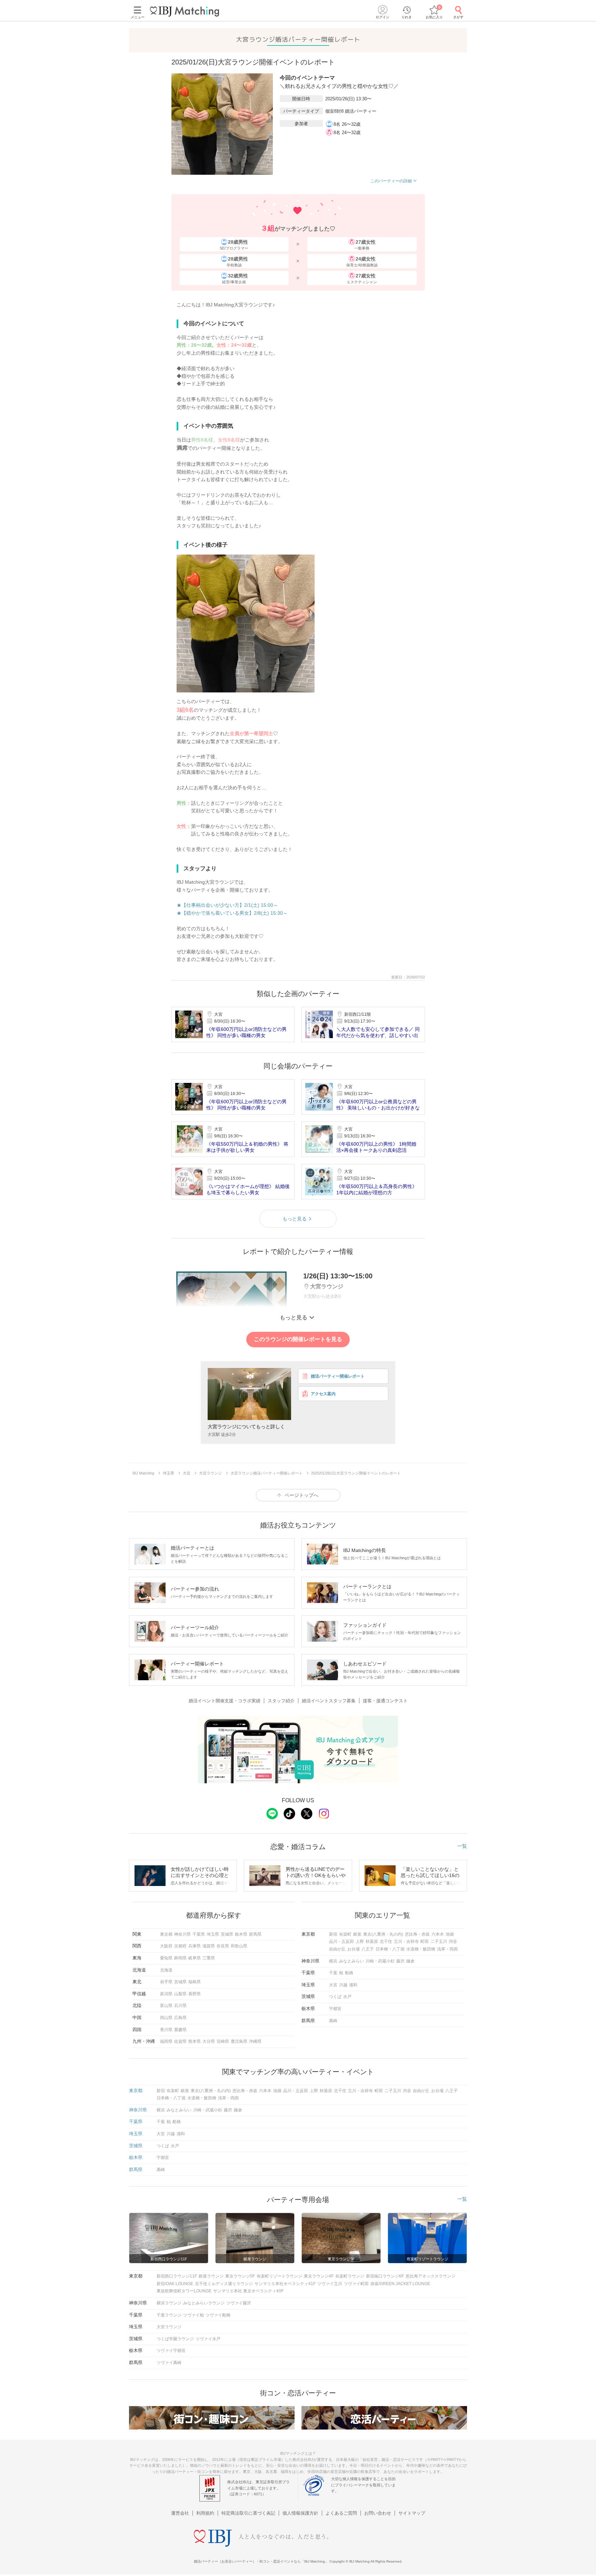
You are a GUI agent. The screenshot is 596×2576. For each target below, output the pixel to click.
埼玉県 (213, 1934)
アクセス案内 (323, 1394)
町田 (425, 1941)
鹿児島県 (239, 2041)
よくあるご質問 (341, 2513)
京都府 (180, 1946)
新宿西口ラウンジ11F (177, 2276)
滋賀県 (209, 1946)
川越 (343, 1985)
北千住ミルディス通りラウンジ (224, 2284)
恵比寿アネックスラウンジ (430, 2276)
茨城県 (227, 1934)
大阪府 (166, 1946)
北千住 (386, 1941)
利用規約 (205, 2513)
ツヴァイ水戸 (208, 2339)
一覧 (462, 1846)
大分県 (209, 2041)
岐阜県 (195, 1958)
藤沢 (400, 1961)
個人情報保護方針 (300, 2513)
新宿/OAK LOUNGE (175, 2284)
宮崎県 (223, 2041)
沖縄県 (255, 2041)
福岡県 (166, 2041)
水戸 (347, 1997)
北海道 (166, 1970)
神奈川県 (182, 1934)
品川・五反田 (341, 1941)
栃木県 (241, 1934)
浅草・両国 (447, 1949)
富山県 (166, 2006)
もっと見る (295, 1219)
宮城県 (180, 1982)
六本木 (438, 1934)
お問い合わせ (378, 2513)
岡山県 (166, 2018)
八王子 (368, 1949)
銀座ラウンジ (211, 2276)
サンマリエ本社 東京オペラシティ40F (248, 2291)
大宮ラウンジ (169, 2327)
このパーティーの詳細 (391, 181)
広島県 (180, 2018)
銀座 (357, 1934)
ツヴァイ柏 (193, 2315)
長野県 (195, 1994)
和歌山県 (239, 1946)
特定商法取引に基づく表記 (248, 2513)
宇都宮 (335, 2009)
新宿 (333, 1934)
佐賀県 (180, 2041)
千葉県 (199, 1934)
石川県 (180, 2006)
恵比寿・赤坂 (417, 1934)
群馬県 (255, 1934)
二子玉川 (439, 1941)
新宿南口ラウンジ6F (385, 2276)
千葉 (333, 1973)
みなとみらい (351, 1961)
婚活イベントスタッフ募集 (329, 1701)
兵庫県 (195, 1946)
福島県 (195, 1982)
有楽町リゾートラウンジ (279, 2276)
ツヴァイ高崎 (169, 2363)
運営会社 (180, 2513)
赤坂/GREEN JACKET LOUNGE (400, 2284)
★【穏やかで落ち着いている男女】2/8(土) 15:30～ (232, 913)
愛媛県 (180, 2030)
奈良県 (223, 1946)
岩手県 (166, 1982)
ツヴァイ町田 (356, 2284)
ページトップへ (301, 1495)
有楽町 (345, 1934)
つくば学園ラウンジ (175, 2339)
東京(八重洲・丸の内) (383, 1934)
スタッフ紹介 (281, 1701)
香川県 (166, 2030)
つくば (335, 1997)
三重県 (209, 1958)
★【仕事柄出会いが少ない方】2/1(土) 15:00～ (227, 905)
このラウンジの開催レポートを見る (298, 1339)
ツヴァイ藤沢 (239, 2303)
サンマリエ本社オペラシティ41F (285, 2284)
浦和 (353, 1985)
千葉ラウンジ (169, 2315)
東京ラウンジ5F (240, 2276)
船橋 (349, 1973)
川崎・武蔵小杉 (380, 1961)
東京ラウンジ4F (319, 2276)
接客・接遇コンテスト (385, 1701)
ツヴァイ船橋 (218, 2315)
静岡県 (180, 1958)
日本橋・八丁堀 (390, 1949)
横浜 (333, 1961)
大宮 (333, 1985)
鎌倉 (410, 1961)
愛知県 (166, 1958)
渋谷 (453, 1941)
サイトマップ (412, 2513)
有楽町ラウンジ (350, 2276)
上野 (360, 1941)
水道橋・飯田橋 (421, 1949)
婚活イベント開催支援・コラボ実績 (225, 1701)
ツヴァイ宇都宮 (171, 2351)
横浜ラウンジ (169, 2303)
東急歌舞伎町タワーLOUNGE (184, 2291)
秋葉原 (372, 1941)
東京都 (166, 1934)
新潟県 (166, 1994)
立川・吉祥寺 (406, 1941)
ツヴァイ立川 (330, 2284)
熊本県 (195, 2041)
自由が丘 (337, 1949)
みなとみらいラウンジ (204, 2303)
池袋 (450, 1934)
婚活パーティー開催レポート (338, 1376)
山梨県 (180, 1994)
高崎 (333, 2021)
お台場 (354, 1949)
